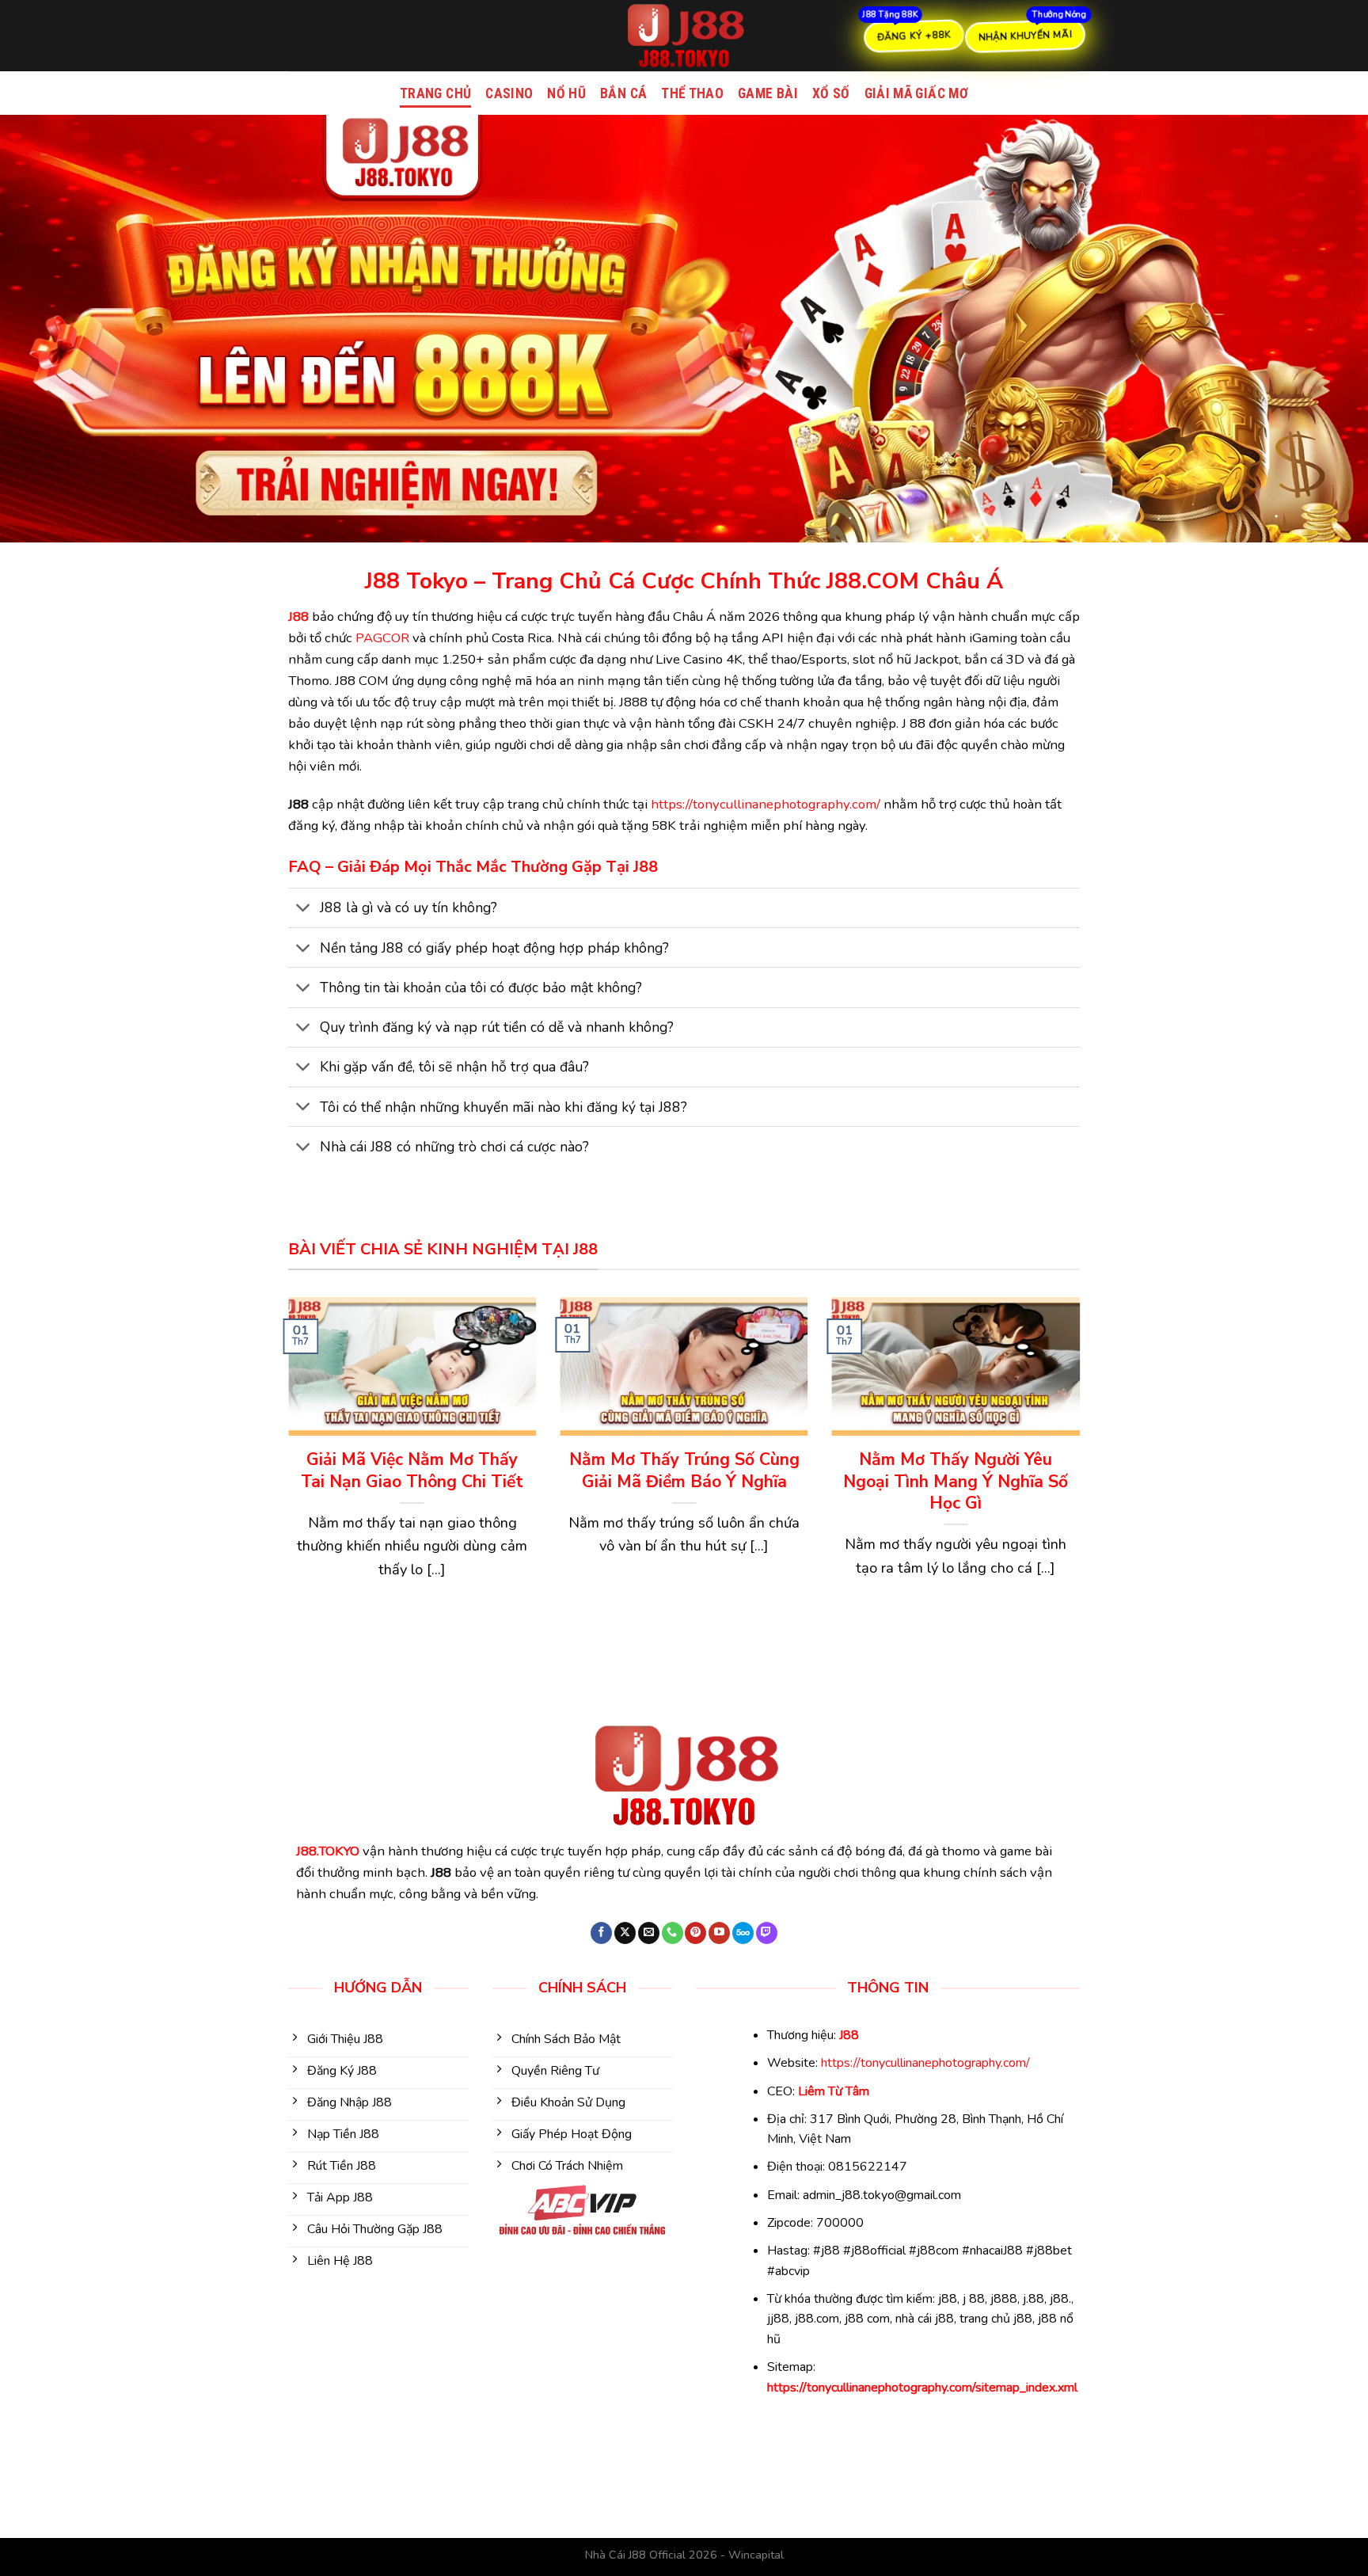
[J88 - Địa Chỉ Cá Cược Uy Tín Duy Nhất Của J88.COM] (684, 36)
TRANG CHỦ (435, 93)
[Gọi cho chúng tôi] (673, 1933)
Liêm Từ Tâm (834, 2091)
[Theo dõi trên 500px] (743, 1933)
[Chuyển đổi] (304, 909)
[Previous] (285, 1471)
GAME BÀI (768, 93)
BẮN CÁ (623, 93)
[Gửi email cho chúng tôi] (649, 1933)
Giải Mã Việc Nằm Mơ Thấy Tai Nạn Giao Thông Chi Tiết (412, 1471)
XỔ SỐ (831, 93)
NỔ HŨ (566, 93)
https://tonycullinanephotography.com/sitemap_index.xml (922, 2388)
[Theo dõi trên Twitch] (767, 1933)
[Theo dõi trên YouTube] (719, 1933)
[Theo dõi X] (625, 1933)
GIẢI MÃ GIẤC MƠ (916, 93)
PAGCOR (382, 638)
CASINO (509, 93)
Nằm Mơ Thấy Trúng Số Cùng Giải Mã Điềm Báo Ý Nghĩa (684, 1471)
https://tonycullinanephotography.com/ (766, 804)
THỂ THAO (692, 93)
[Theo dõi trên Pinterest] (695, 1933)
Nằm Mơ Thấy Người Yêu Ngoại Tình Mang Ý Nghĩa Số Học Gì (956, 1482)
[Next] (1083, 1471)
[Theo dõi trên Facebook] (601, 1933)
